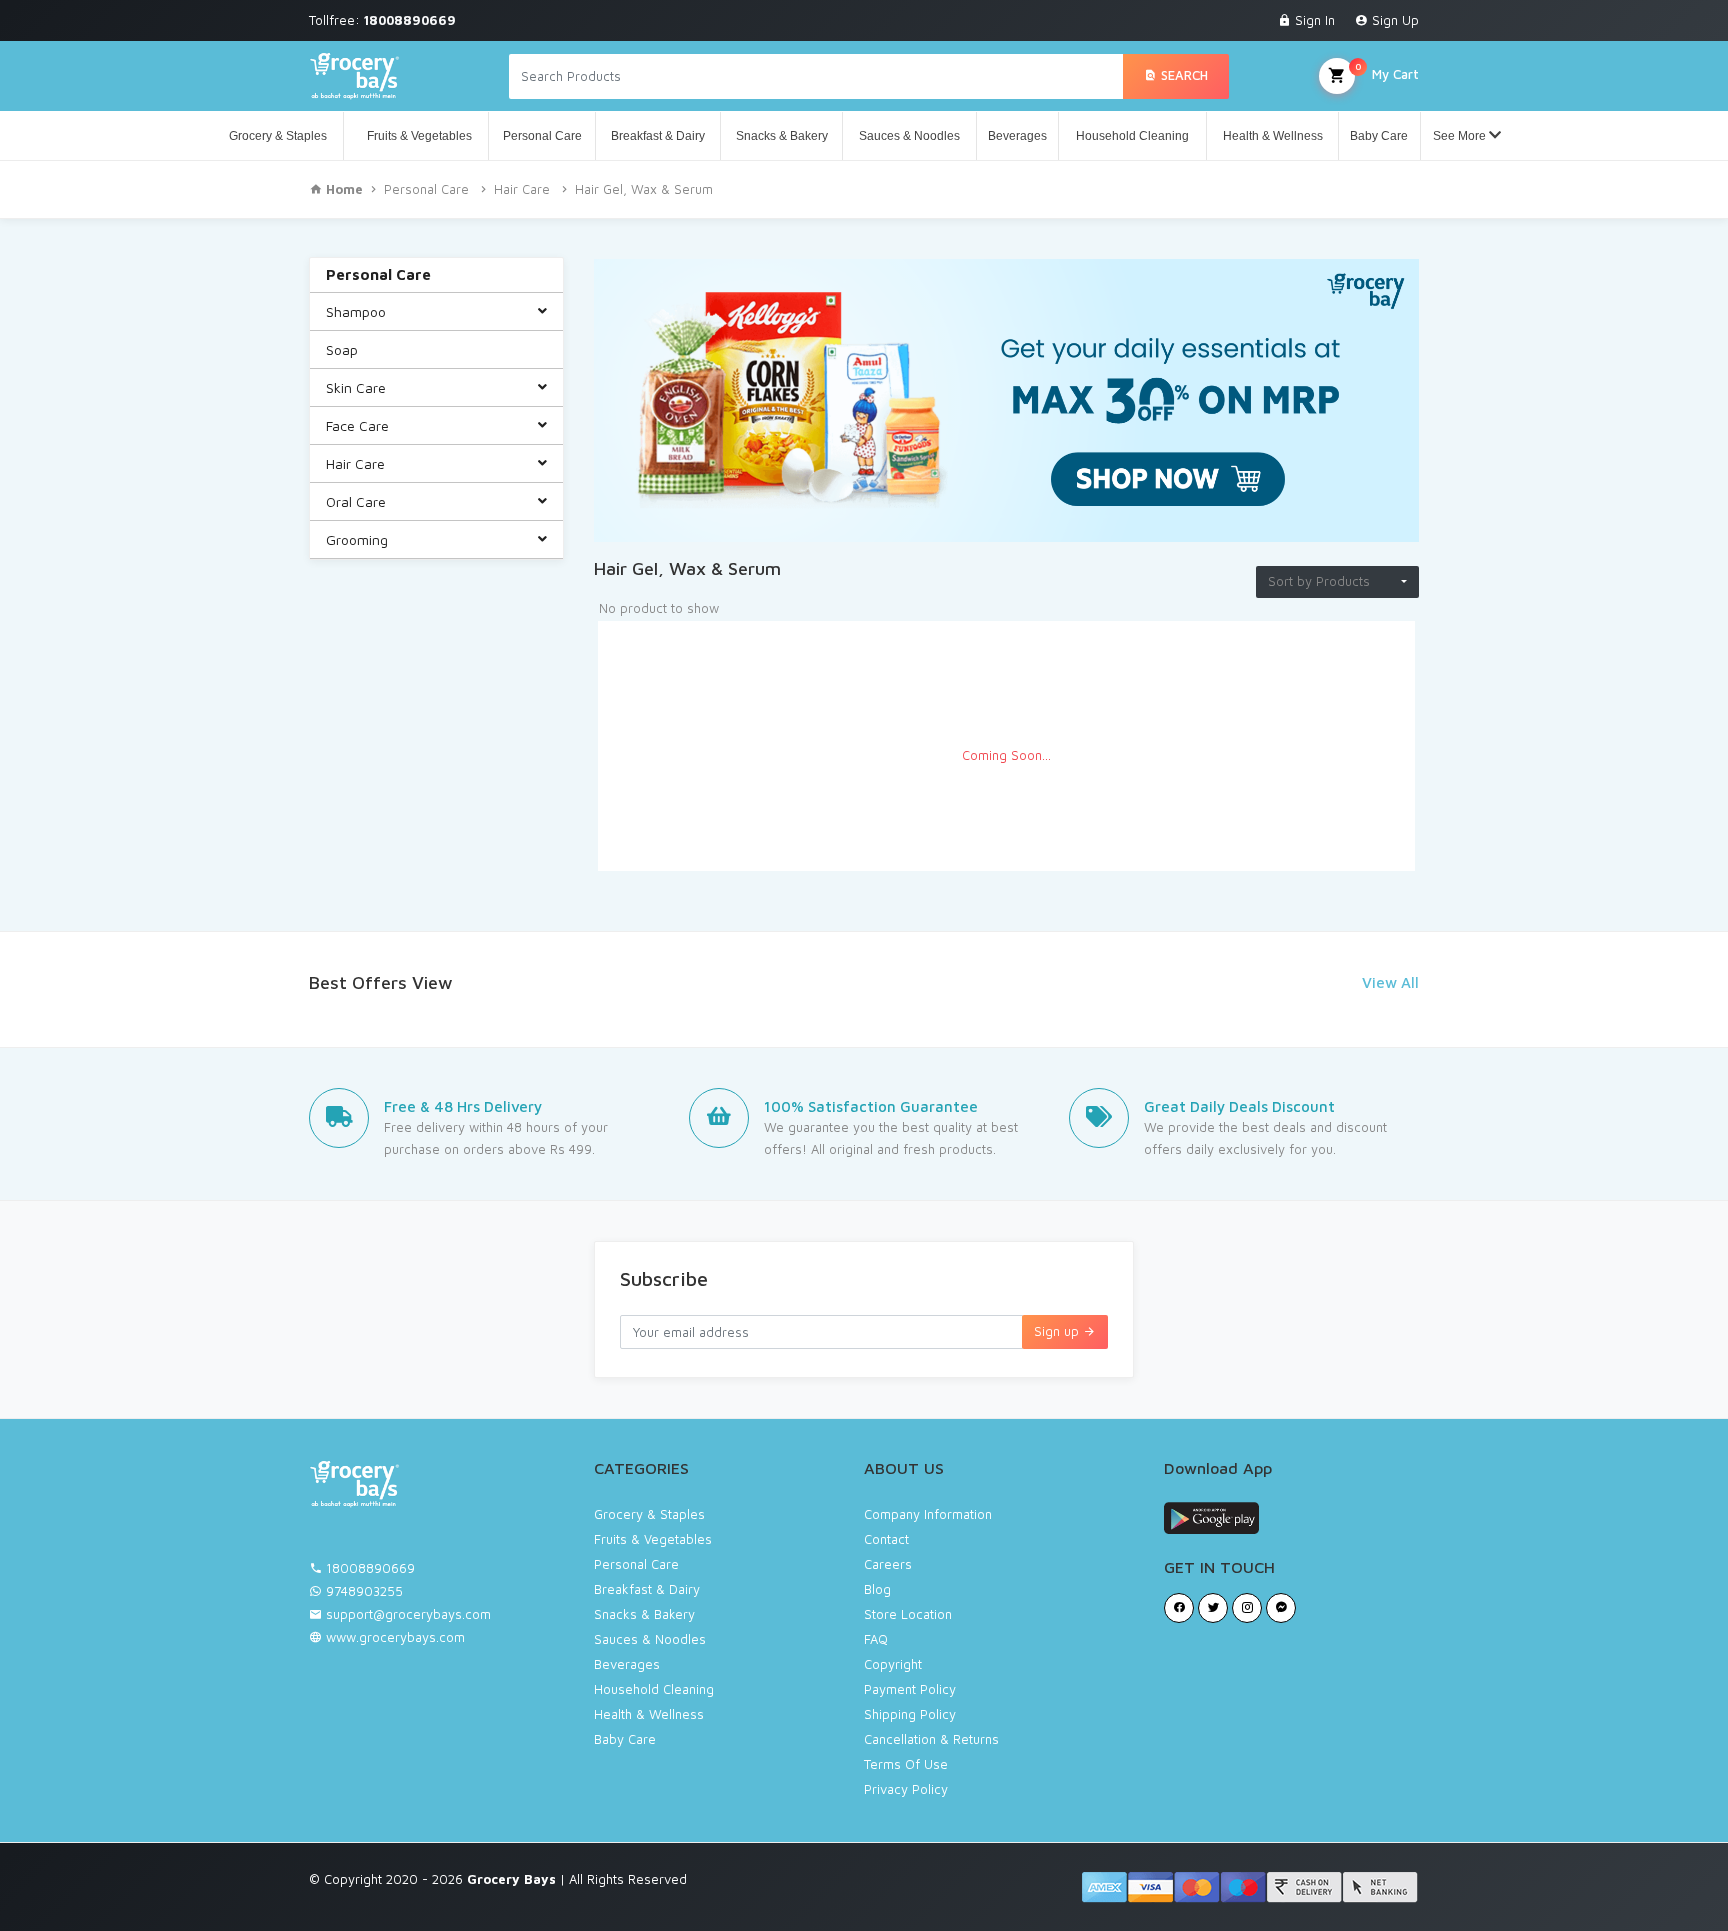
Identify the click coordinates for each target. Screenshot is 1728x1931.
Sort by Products (1319, 581)
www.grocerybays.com (393, 1637)
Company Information (928, 1514)
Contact (886, 1539)
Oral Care (356, 501)
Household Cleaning (1132, 136)
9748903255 (364, 1591)
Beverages (1017, 136)
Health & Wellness (1273, 136)
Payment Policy (910, 1689)
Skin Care (356, 387)
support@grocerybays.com (408, 1614)
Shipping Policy (910, 1714)
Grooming (357, 539)
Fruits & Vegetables (416, 136)
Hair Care (522, 189)
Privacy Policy (906, 1789)
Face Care (357, 425)
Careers (888, 1564)
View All (1390, 982)
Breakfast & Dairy (658, 136)
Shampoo (356, 311)
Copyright (893, 1664)
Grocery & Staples (278, 136)
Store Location (908, 1614)
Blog (877, 1589)
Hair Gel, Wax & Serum (644, 189)
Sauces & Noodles (909, 136)
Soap (342, 349)
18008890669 (370, 1568)
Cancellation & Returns (931, 1739)
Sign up (1058, 1331)
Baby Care (1379, 136)
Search (1182, 75)
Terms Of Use (906, 1764)
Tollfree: (382, 20)
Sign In (1313, 20)
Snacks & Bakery (782, 136)
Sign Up (1393, 20)
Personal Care (542, 136)
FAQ (876, 1639)
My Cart (1387, 71)
